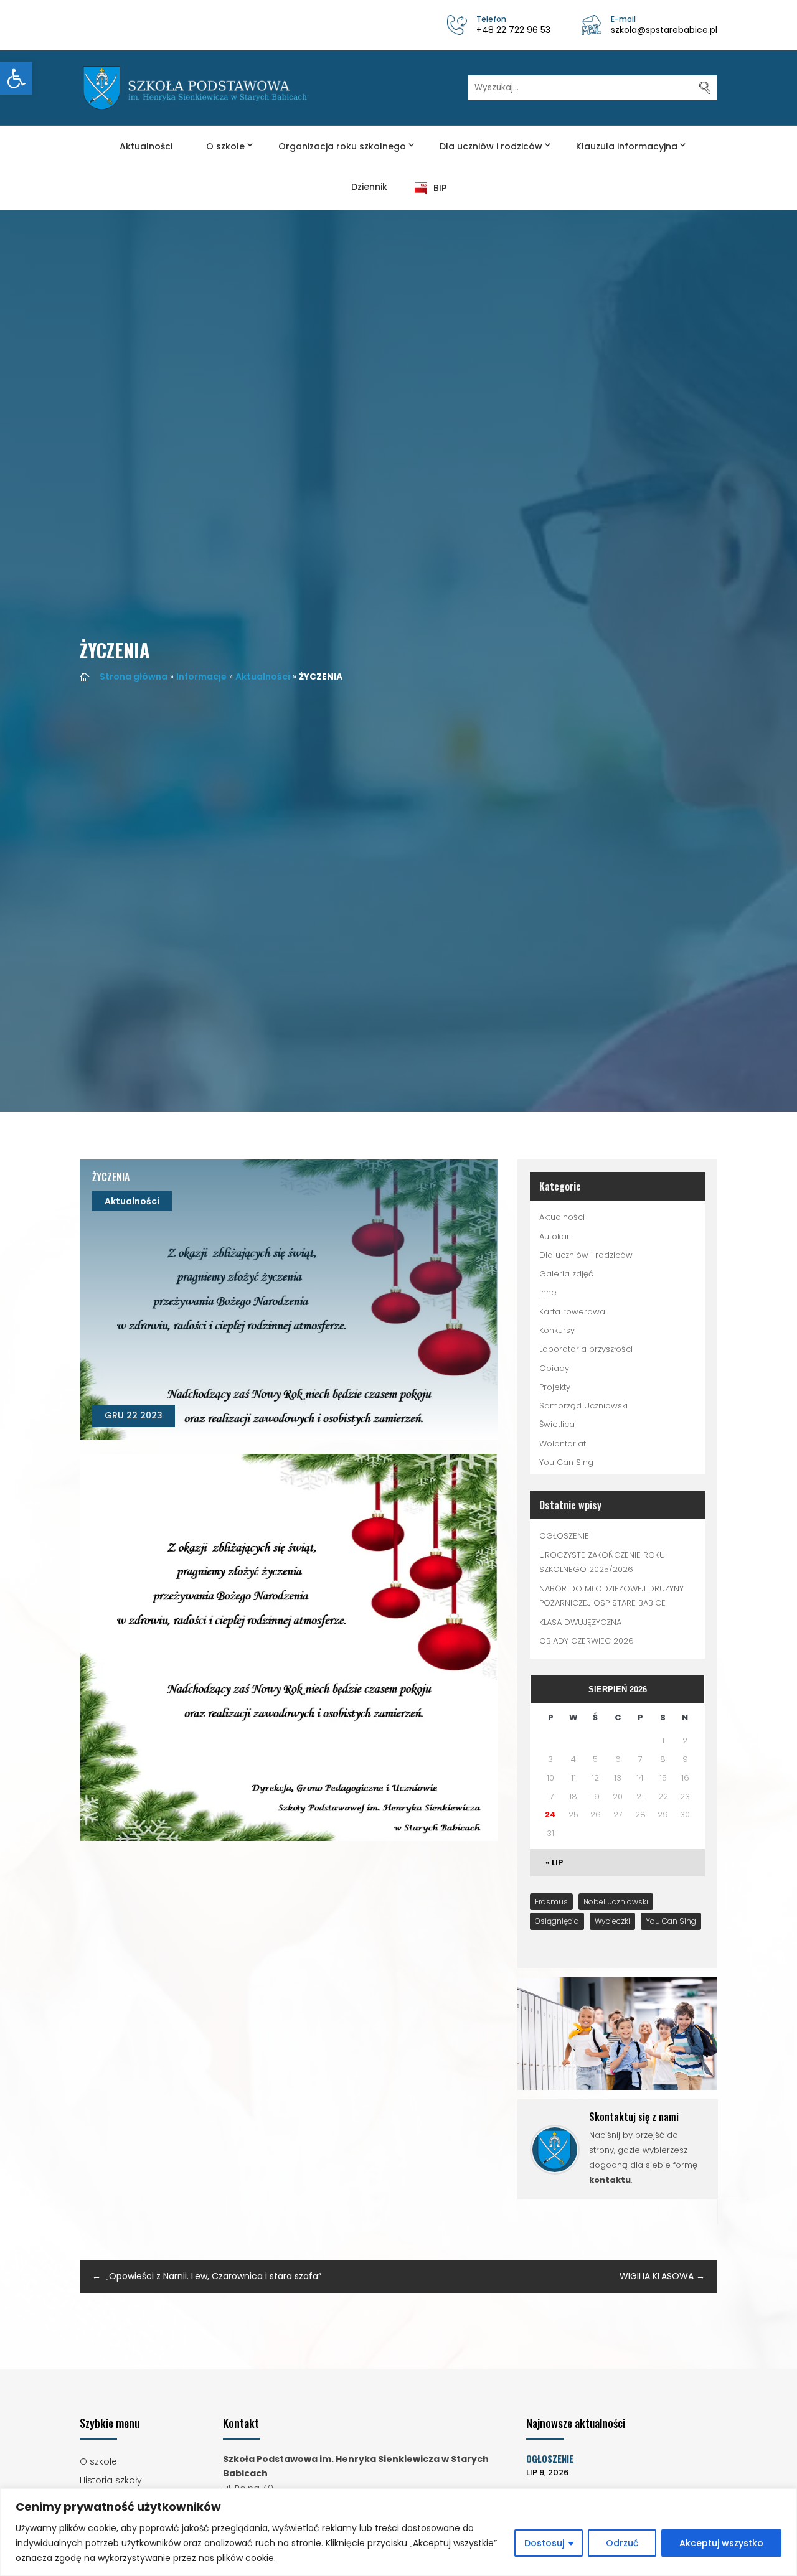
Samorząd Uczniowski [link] (583, 1406)
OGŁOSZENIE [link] (564, 1536)
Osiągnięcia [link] (557, 1921)
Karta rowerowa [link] (572, 1312)
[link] (16, 78)
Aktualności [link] (146, 146)
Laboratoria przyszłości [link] (586, 1349)
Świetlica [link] (557, 1424)
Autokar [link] (554, 1236)
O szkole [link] (225, 146)
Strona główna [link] (134, 677)
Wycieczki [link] (612, 1921)
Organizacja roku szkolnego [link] (342, 146)
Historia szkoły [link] (111, 2481)
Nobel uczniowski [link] (616, 1902)
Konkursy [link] (557, 1330)
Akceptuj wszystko (721, 2543)
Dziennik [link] (369, 187)
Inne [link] (548, 1292)
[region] (398, 2532)
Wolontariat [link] (563, 1444)
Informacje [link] (201, 677)
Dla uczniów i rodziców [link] (491, 146)
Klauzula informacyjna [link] (627, 146)
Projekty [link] (555, 1387)
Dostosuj (544, 2543)
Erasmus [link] (551, 1902)
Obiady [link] (554, 1368)
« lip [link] (554, 1862)
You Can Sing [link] (566, 1462)
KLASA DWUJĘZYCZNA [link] (580, 1622)
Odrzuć (622, 2543)
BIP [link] (440, 188)
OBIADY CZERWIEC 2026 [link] (587, 1641)
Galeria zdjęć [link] (566, 1274)
